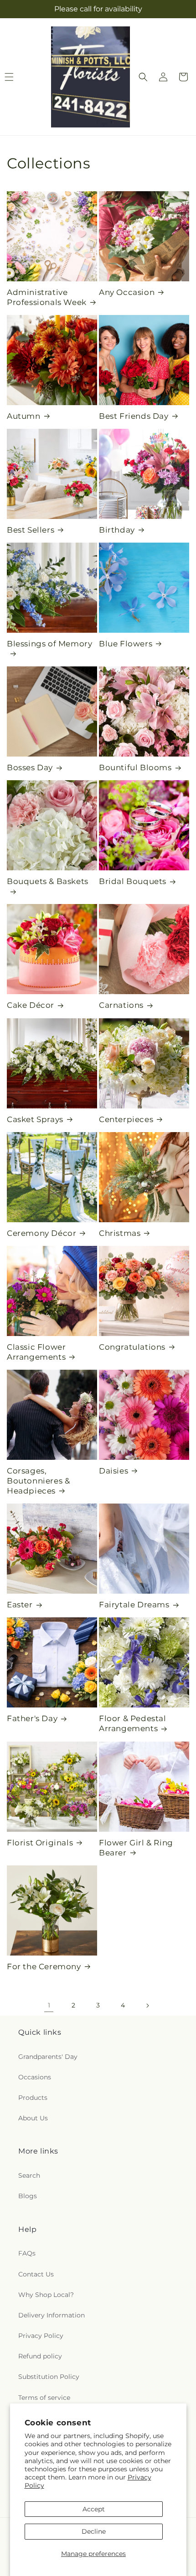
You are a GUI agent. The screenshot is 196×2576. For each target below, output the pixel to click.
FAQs (27, 2253)
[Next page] (147, 2006)
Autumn (24, 416)
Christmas (120, 1233)
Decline (94, 2531)
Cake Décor (31, 1005)
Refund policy (40, 2356)
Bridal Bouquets (133, 881)
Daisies (113, 1471)
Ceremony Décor (41, 1233)
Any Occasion (127, 292)
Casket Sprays (35, 1119)
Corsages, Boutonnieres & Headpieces (38, 1481)
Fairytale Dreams (134, 1605)
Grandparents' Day (48, 2057)
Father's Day (32, 1718)
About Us (33, 2118)
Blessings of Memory (49, 644)
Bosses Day (30, 767)
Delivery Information (52, 2315)
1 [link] (49, 2005)
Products (33, 2098)
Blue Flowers (126, 644)
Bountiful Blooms (135, 767)
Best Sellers (31, 530)
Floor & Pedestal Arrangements (133, 1723)
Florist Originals (40, 1843)
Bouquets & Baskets (48, 881)
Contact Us (36, 2274)
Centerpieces (126, 1119)
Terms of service (44, 2398)
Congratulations (132, 1347)
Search (29, 2175)
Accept (94, 2509)
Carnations (121, 1005)
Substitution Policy (49, 2377)
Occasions (35, 2077)
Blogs (28, 2196)
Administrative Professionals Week (47, 297)
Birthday (117, 530)
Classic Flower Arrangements (36, 1352)
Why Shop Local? (46, 2295)
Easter (20, 1605)
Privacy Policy (41, 2336)
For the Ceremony (44, 1966)
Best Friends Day (134, 416)
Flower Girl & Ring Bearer (136, 1848)
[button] (143, 77)
